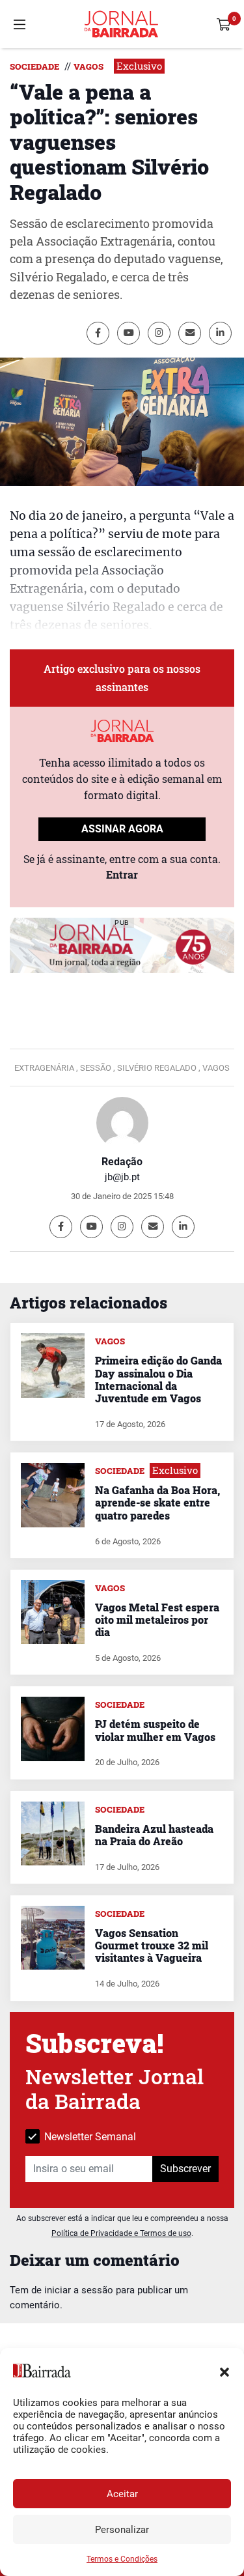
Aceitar (122, 2494)
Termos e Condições (122, 2559)
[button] (224, 2371)
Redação (122, 1162)
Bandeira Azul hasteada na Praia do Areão (154, 1835)
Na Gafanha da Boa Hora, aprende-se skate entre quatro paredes (157, 1502)
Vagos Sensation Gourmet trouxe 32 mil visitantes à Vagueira (152, 1945)
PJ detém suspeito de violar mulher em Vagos (155, 1730)
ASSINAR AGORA (122, 829)
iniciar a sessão (79, 2290)
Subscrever (185, 2169)
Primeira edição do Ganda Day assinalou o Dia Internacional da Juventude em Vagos (158, 1379)
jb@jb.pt (122, 1177)
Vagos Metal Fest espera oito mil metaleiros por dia (157, 1620)
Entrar (122, 874)
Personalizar (122, 2530)
